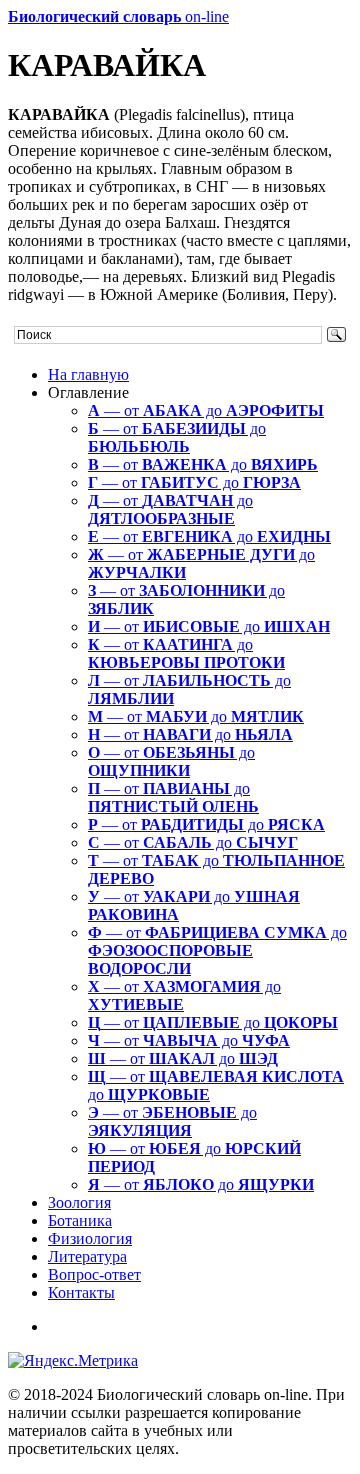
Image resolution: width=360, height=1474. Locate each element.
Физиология (90, 1238)
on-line (118, 16)
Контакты (81, 1292)
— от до (206, 410)
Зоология (79, 1202)
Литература (87, 1256)
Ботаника (80, 1220)
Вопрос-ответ (94, 1274)
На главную (88, 374)
